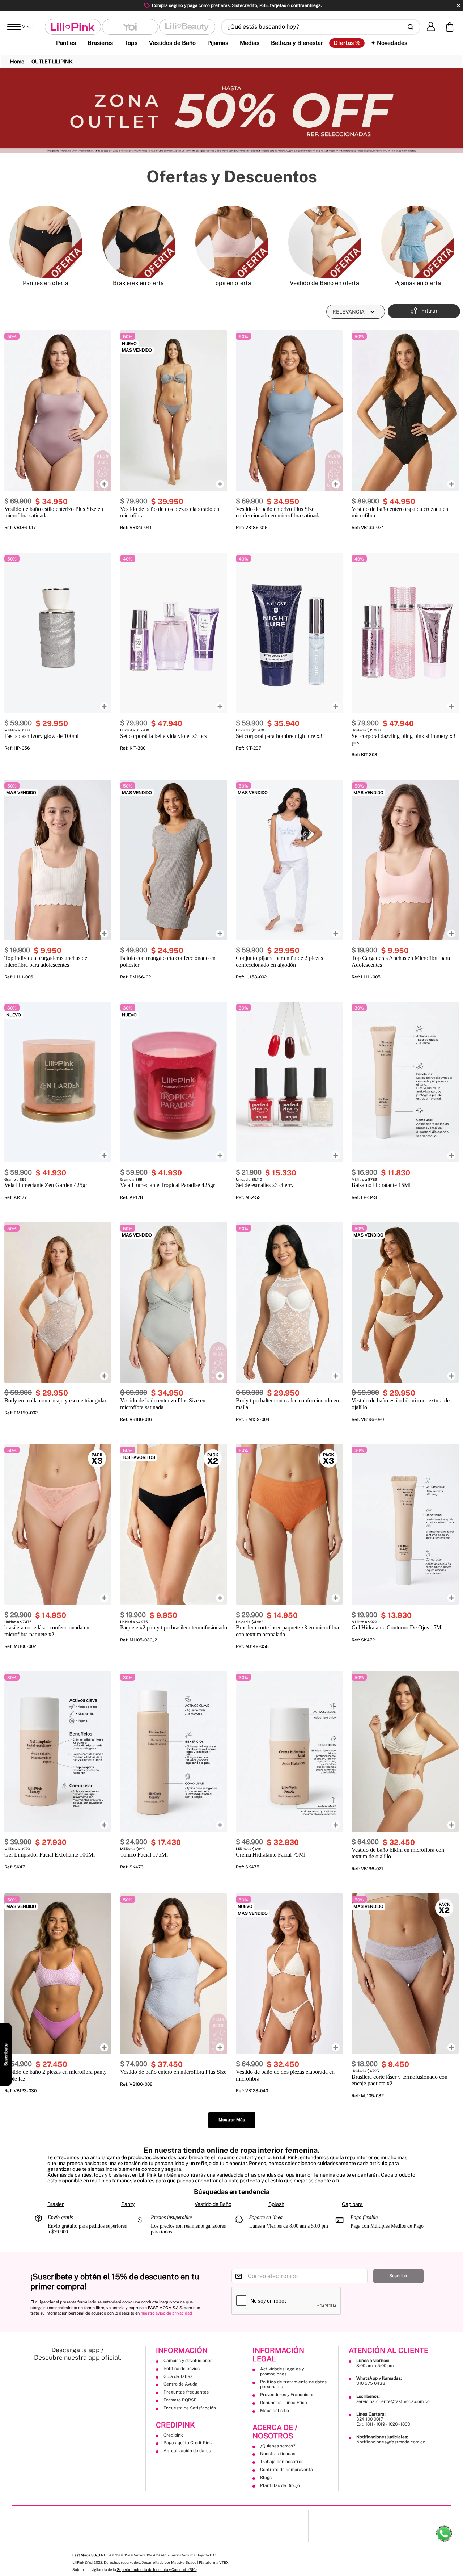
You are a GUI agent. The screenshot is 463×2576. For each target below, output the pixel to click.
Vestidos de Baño (172, 43)
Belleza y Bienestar (297, 43)
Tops (131, 43)
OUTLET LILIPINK (52, 62)
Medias (250, 43)
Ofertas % (347, 43)
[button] (321, 27)
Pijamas (218, 43)
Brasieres (100, 43)
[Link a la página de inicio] (17, 62)
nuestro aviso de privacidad (166, 2313)
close (458, 6)
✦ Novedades (389, 43)
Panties (66, 43)
